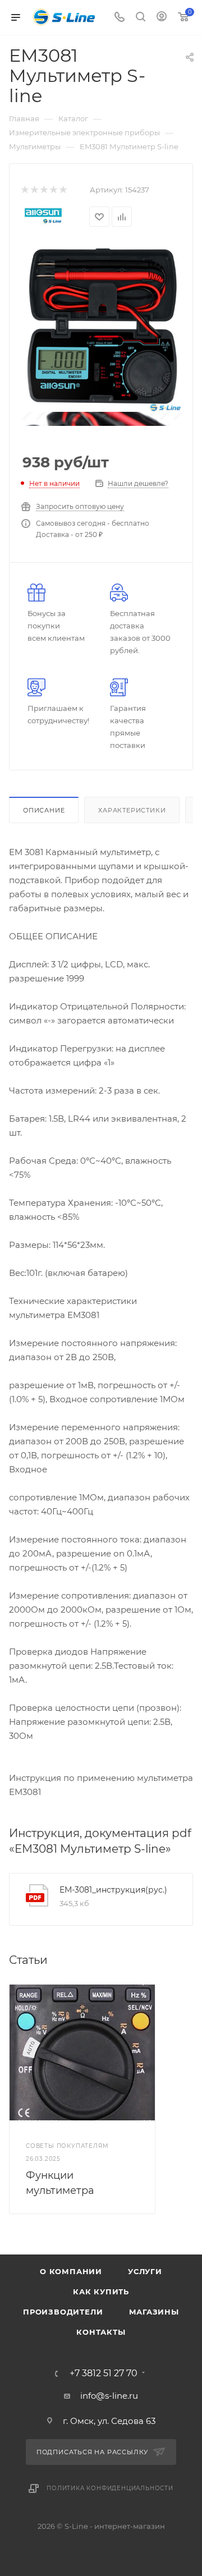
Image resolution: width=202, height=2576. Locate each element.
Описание (44, 810)
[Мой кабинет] (162, 18)
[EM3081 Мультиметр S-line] (101, 327)
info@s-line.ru (109, 2396)
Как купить (101, 2292)
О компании (71, 2271)
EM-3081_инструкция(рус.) (113, 1890)
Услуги (145, 2271)
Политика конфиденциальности (110, 2488)
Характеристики (132, 810)
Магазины (154, 2312)
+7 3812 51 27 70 (104, 2373)
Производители (63, 2312)
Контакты (101, 2332)
